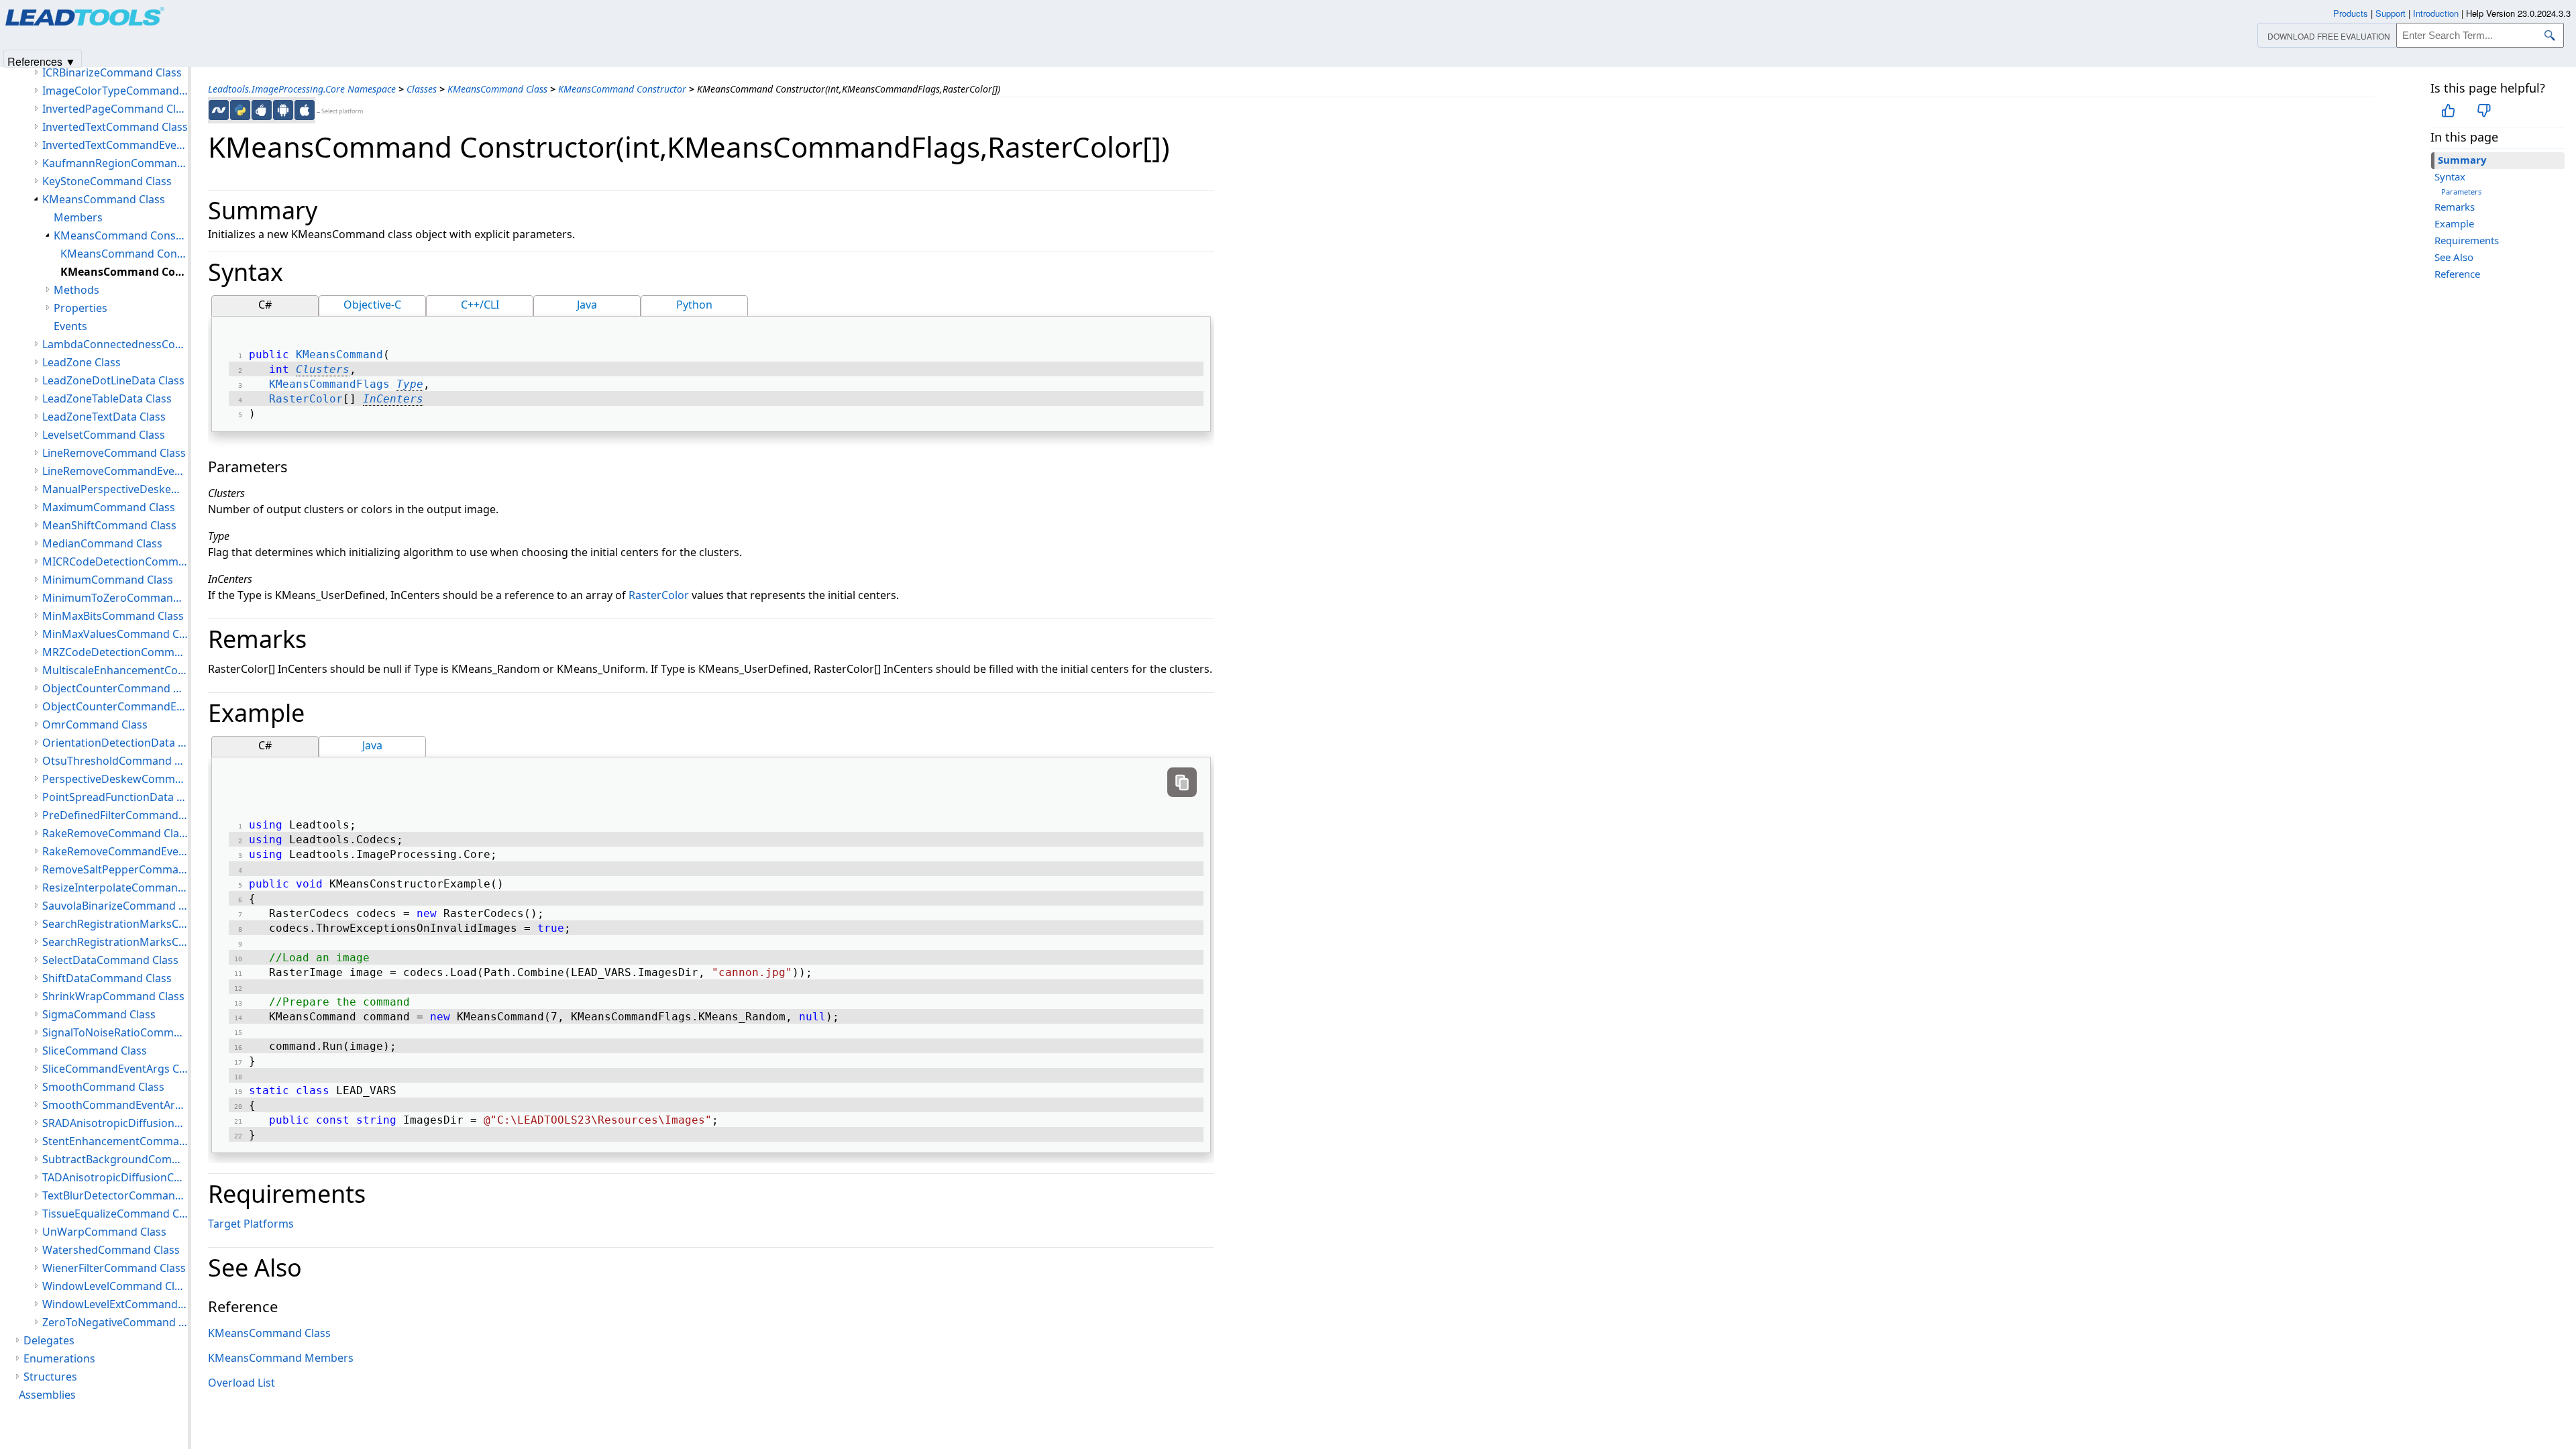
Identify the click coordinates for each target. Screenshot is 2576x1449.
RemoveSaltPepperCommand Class (115, 869)
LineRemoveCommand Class (114, 453)
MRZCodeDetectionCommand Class (115, 652)
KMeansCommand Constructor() (124, 254)
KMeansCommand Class (497, 89)
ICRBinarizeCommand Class (112, 72)
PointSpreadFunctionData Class (115, 797)
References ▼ (42, 61)
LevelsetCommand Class (104, 435)
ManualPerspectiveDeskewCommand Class (115, 489)
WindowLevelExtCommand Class (115, 1304)
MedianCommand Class (102, 543)
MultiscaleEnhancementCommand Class (115, 670)
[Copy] (1182, 782)
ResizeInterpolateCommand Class (115, 888)
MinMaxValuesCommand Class (115, 634)
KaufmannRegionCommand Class (115, 163)
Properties (80, 308)
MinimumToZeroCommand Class (115, 598)
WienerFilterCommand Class (114, 1268)
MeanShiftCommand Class (109, 525)
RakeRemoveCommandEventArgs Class (115, 851)
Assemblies (47, 1395)
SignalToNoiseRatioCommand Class (115, 1032)
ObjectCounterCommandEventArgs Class (115, 706)
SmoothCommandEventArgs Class (115, 1105)
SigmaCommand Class (99, 1014)
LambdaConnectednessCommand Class (115, 344)
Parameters (2461, 192)
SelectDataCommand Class (110, 960)
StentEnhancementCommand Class (115, 1141)
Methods (76, 290)
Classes (422, 89)
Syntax (2450, 176)
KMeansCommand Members (281, 1358)
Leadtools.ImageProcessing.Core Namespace (302, 89)
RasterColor (306, 399)
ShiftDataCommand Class (107, 978)
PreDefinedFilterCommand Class (115, 815)
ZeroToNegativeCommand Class (115, 1322)
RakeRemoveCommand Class (115, 833)
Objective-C (372, 305)
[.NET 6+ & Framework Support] (219, 110)
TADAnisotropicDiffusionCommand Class (115, 1177)
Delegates (49, 1340)
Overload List (241, 1383)
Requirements (2467, 240)
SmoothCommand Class (103, 1087)
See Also (2454, 257)
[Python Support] (240, 110)
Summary (2462, 160)
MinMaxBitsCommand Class (113, 616)
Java (587, 305)
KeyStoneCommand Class (107, 181)
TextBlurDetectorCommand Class (115, 1195)
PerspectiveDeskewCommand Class (115, 779)
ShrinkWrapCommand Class (113, 996)
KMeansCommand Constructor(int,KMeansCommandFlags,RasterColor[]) (124, 272)
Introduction (2436, 13)
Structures (50, 1377)
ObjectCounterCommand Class (115, 688)
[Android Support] (283, 110)
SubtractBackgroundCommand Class (115, 1159)
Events (70, 326)
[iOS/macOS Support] (305, 110)
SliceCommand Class (95, 1051)
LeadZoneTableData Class (107, 398)
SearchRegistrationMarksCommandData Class (115, 942)
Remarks (2455, 207)
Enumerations (59, 1358)
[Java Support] (262, 110)
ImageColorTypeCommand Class (115, 91)
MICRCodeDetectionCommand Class (115, 561)
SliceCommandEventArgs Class (115, 1069)
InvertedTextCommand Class (115, 127)
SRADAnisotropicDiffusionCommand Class (115, 1123)
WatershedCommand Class (111, 1250)
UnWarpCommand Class (104, 1232)
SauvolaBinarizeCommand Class (115, 906)
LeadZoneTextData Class (104, 417)
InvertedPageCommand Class (115, 109)
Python (694, 305)
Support (2391, 13)
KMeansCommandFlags (329, 384)
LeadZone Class (82, 362)
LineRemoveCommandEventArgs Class (115, 471)
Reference (2457, 274)
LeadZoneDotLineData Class (113, 380)
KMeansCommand (339, 355)
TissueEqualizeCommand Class (115, 1214)
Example (2454, 223)
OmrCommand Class (95, 724)
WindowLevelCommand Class (115, 1286)
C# (265, 305)
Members (78, 217)
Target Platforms (251, 1224)
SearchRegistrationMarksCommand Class (115, 924)
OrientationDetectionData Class (115, 743)
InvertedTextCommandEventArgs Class (115, 145)
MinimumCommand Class (108, 580)
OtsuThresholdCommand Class (115, 761)
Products (2351, 13)
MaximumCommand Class (109, 507)
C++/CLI (480, 305)
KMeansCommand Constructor (622, 89)
